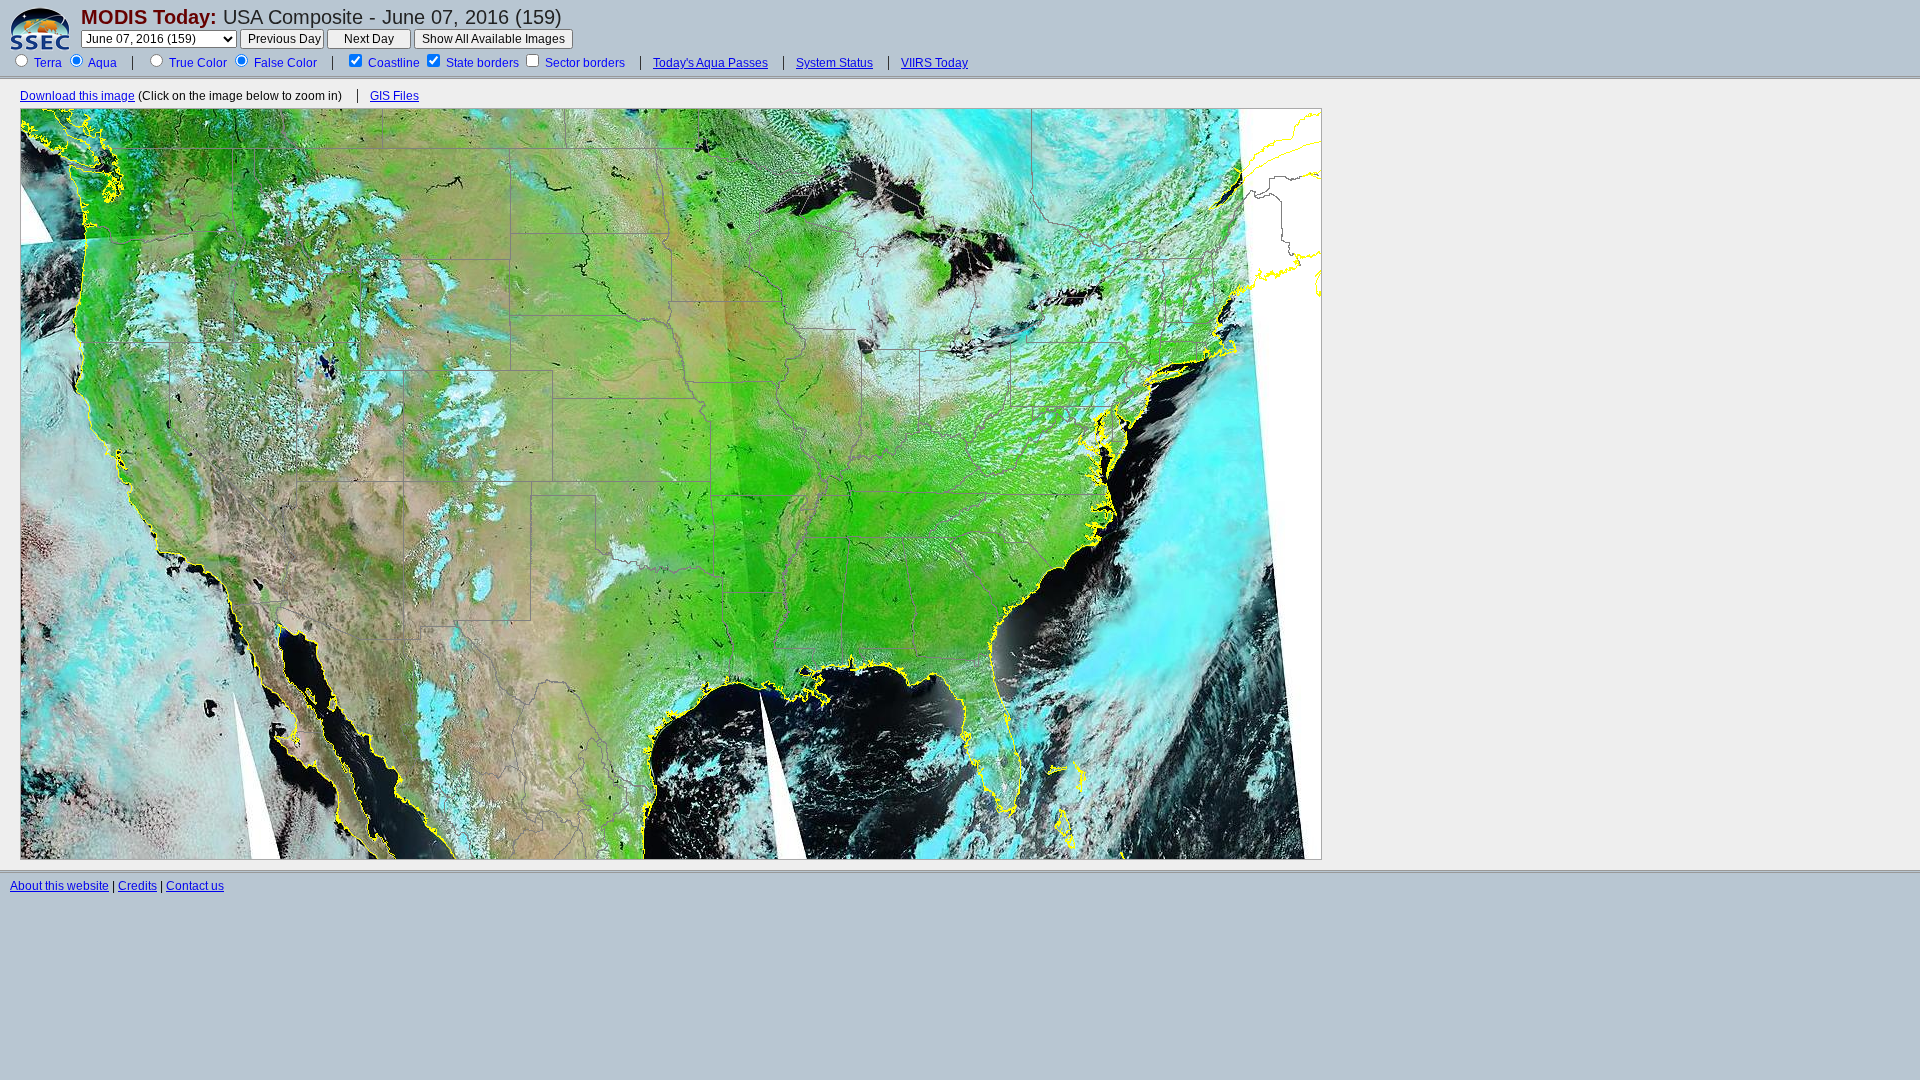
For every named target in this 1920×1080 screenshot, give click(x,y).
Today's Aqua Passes (710, 63)
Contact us (195, 886)
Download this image (77, 96)
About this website (59, 886)
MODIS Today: (149, 17)
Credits (137, 886)
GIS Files (394, 96)
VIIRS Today (934, 63)
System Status (834, 63)
